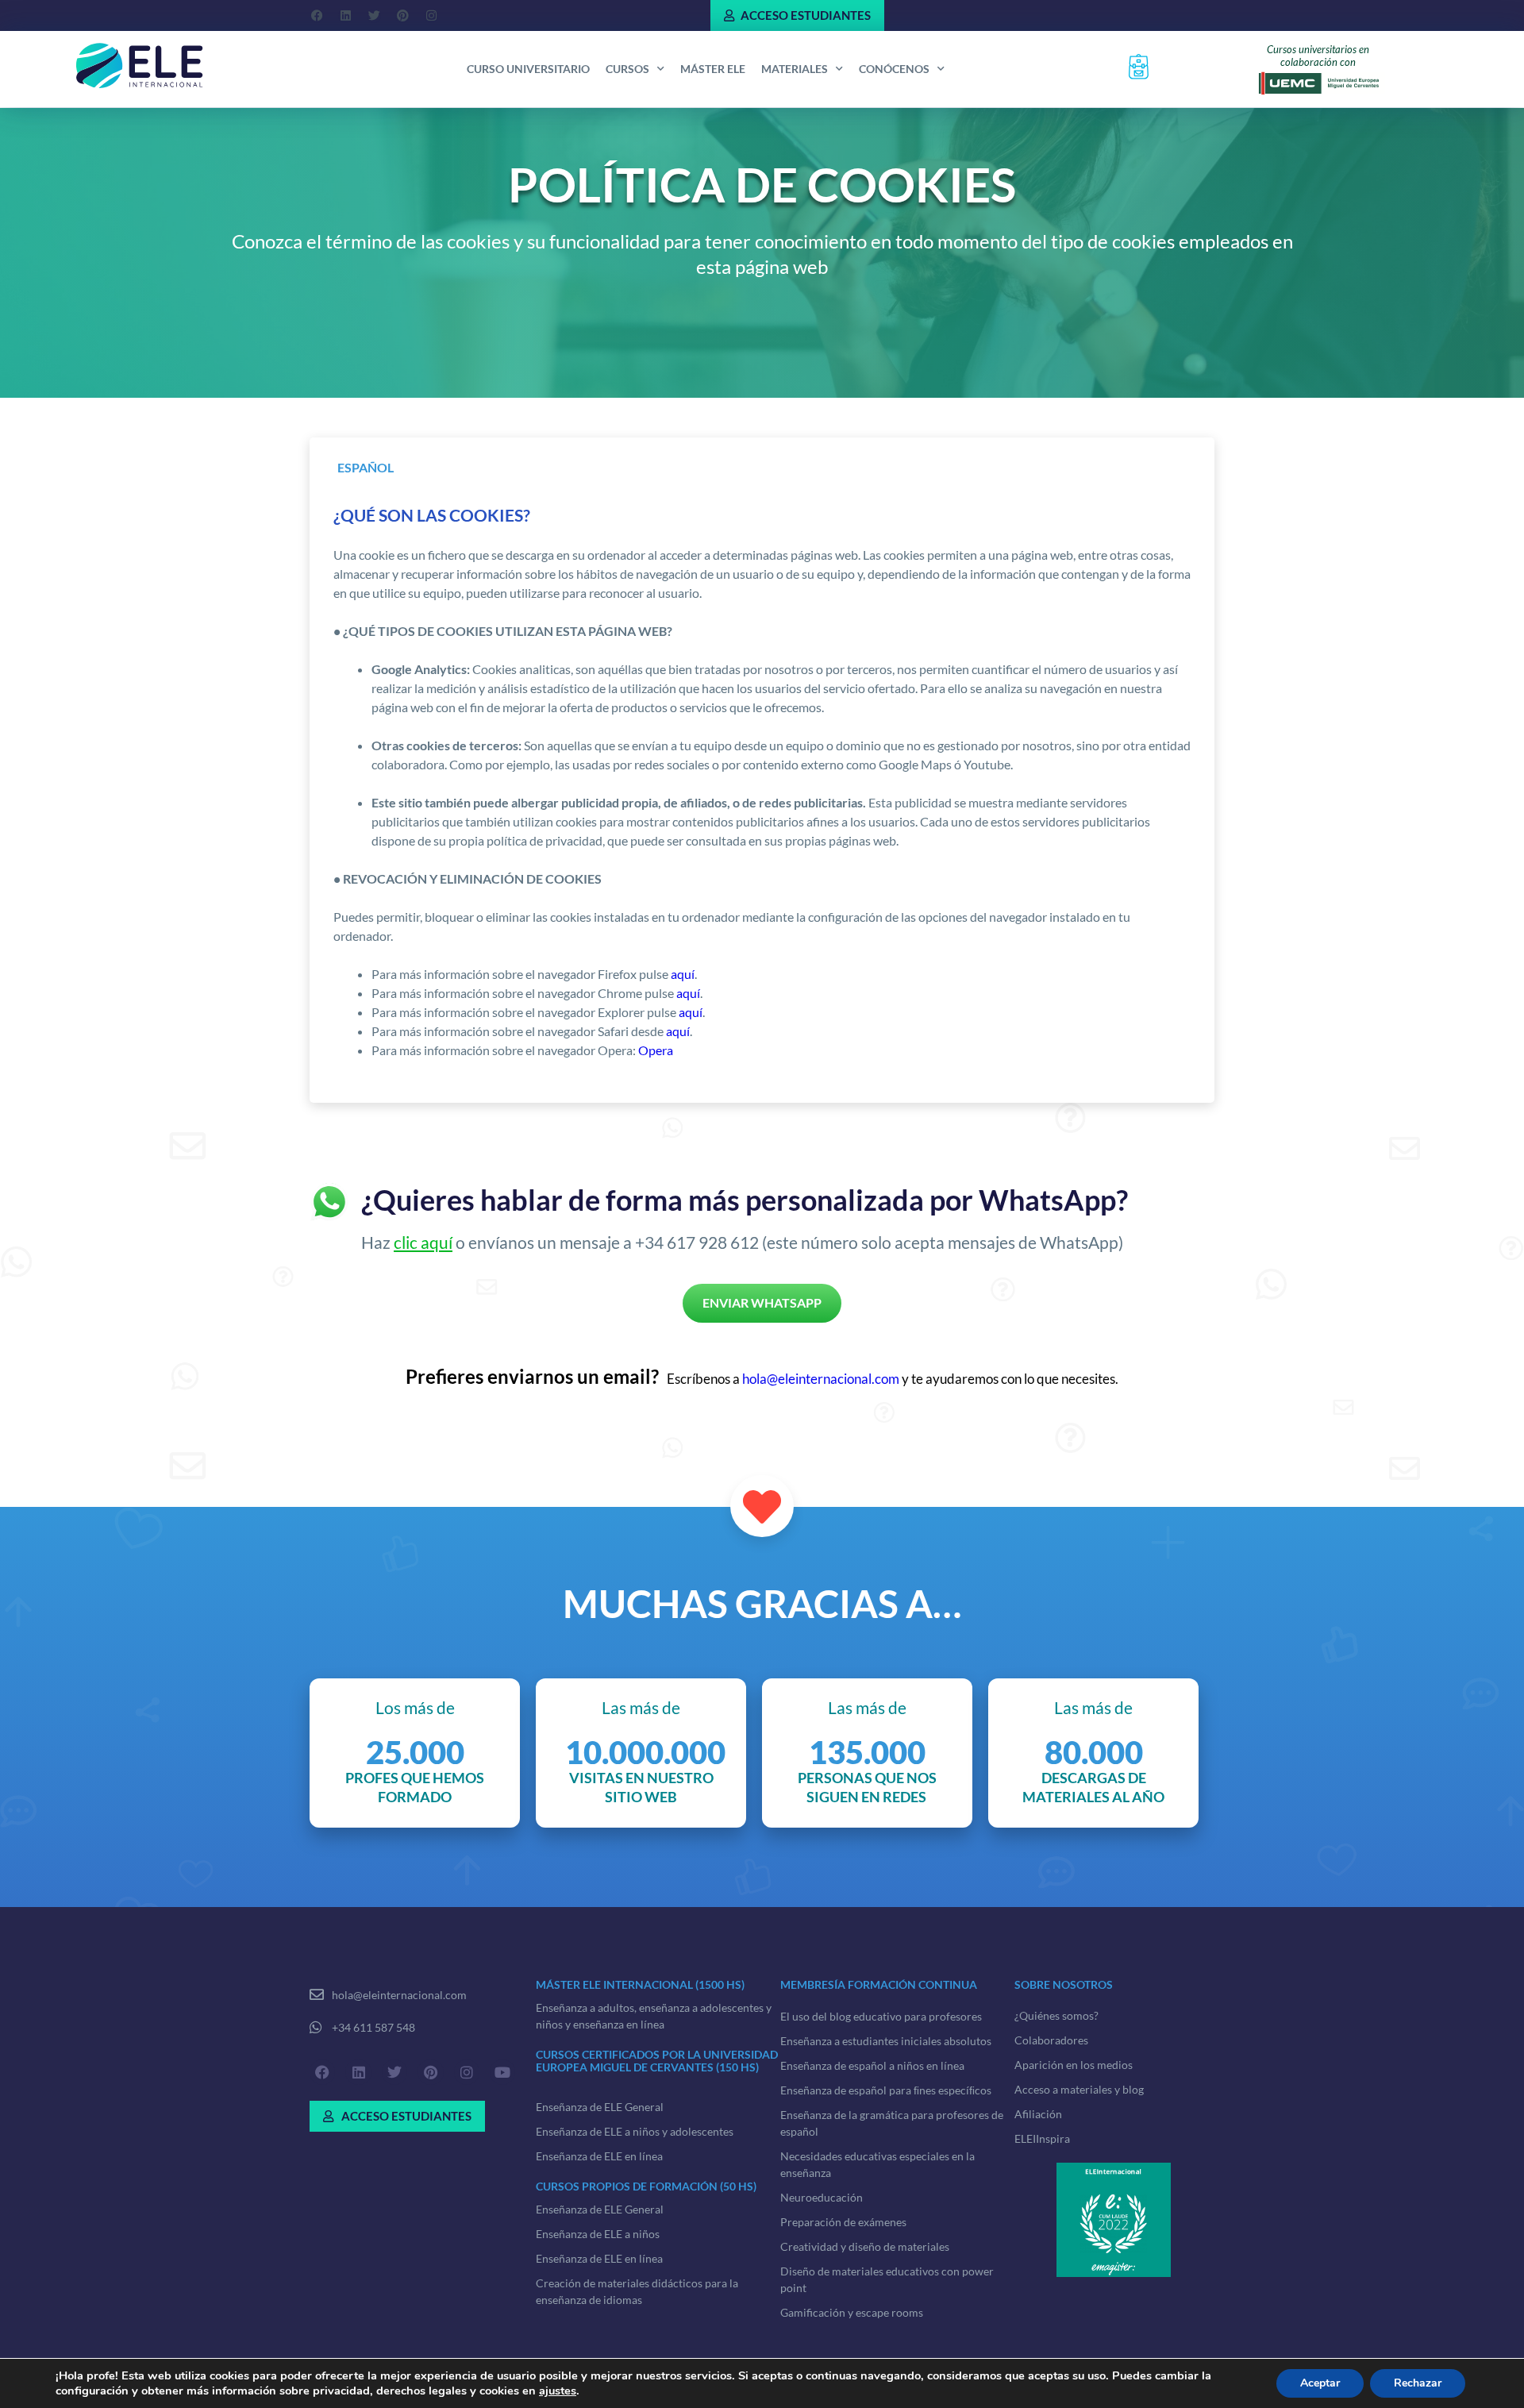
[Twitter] (374, 16)
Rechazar (1418, 2383)
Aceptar (1320, 2383)
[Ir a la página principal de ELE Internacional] (140, 66)
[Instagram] (431, 16)
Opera (656, 1050)
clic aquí (423, 1242)
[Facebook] (317, 16)
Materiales (795, 69)
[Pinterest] (402, 16)
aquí (683, 974)
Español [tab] (366, 467)
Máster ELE (713, 69)
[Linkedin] (345, 16)
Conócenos (894, 69)
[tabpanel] (762, 792)
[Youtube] (502, 2072)
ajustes (558, 2391)
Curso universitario (528, 69)
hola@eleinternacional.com (821, 1379)
